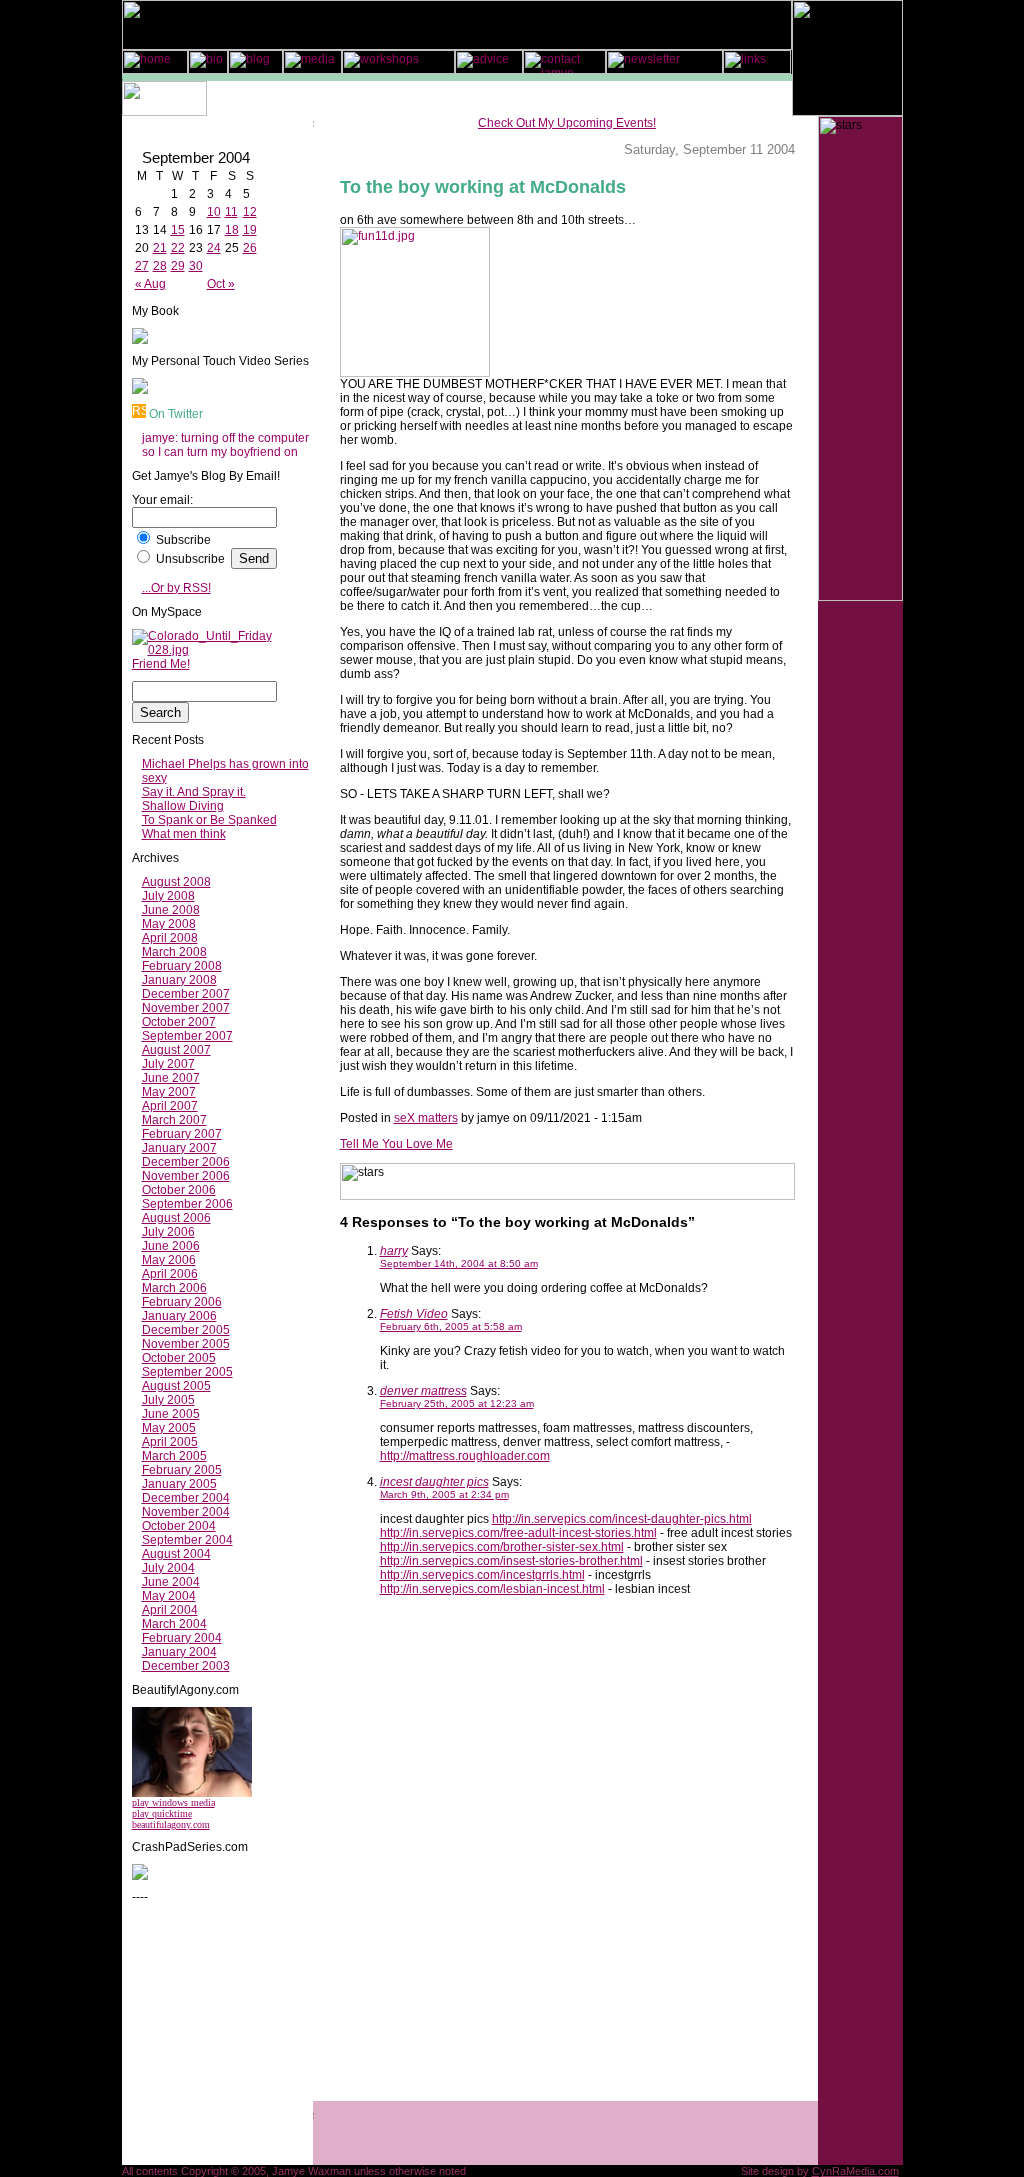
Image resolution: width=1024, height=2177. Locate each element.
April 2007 (170, 1106)
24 (214, 248)
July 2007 (168, 1064)
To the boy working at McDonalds (483, 187)
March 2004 (174, 1624)
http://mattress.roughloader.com (465, 1456)
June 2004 (171, 1582)
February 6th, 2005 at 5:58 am (451, 1326)
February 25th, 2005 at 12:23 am (457, 1403)
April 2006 (170, 1274)
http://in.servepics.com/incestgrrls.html (482, 1575)
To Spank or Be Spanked (209, 820)
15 (178, 230)
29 (178, 266)
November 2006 (186, 1176)
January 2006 (179, 1316)
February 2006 (182, 1302)
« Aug (150, 284)
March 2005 (174, 1456)
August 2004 (176, 1554)
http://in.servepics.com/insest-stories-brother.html (511, 1561)
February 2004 (182, 1638)
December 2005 (186, 1330)
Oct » (221, 284)
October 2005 (179, 1358)
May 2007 (169, 1092)
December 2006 (186, 1162)
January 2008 (179, 980)
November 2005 (186, 1344)
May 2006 (169, 1260)
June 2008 (171, 910)
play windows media (173, 1802)
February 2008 (182, 966)
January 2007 (179, 1148)
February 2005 (182, 1470)
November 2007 (186, 1008)
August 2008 (176, 882)
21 (160, 248)
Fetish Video (414, 1314)
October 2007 (179, 1022)
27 (142, 266)
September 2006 (187, 1204)
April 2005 (170, 1442)
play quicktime (162, 1813)
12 (250, 212)
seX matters (426, 1118)
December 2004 (186, 1498)
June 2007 (171, 1078)
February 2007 (182, 1134)
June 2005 (171, 1414)
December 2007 (186, 994)
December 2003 (186, 1666)
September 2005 (187, 1372)
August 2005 (176, 1386)
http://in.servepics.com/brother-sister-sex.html (502, 1547)
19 (250, 230)
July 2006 (168, 1232)
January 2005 (179, 1484)
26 (250, 248)
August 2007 (176, 1050)
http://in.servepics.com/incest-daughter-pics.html (622, 1519)
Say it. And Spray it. (194, 792)
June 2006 (171, 1246)
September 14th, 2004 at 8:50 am (459, 1263)
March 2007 (174, 1120)
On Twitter (176, 414)
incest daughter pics (434, 1482)
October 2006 (179, 1190)
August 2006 (176, 1218)
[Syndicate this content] (139, 414)
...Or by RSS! (176, 588)
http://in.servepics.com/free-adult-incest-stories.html (518, 1533)
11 (231, 212)
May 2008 (169, 924)
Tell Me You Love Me (396, 1144)
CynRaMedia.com (855, 2171)
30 (196, 266)
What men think (184, 834)
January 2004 (179, 1652)
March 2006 (174, 1288)
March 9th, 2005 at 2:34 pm (444, 1494)
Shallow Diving (183, 806)
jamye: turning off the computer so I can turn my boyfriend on (225, 445)
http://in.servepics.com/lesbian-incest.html (492, 1589)
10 (214, 212)
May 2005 (169, 1428)
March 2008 (174, 952)
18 (232, 230)
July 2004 (168, 1568)
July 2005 (168, 1400)
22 (178, 248)
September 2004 (187, 1540)
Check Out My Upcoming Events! (567, 123)
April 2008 (170, 938)
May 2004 (169, 1596)
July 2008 (168, 896)
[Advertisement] (192, 2033)
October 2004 (179, 1526)
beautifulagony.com (171, 1824)
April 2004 (170, 1610)
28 (160, 266)
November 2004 (186, 1512)
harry (394, 1251)
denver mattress (423, 1391)
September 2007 (187, 1036)
